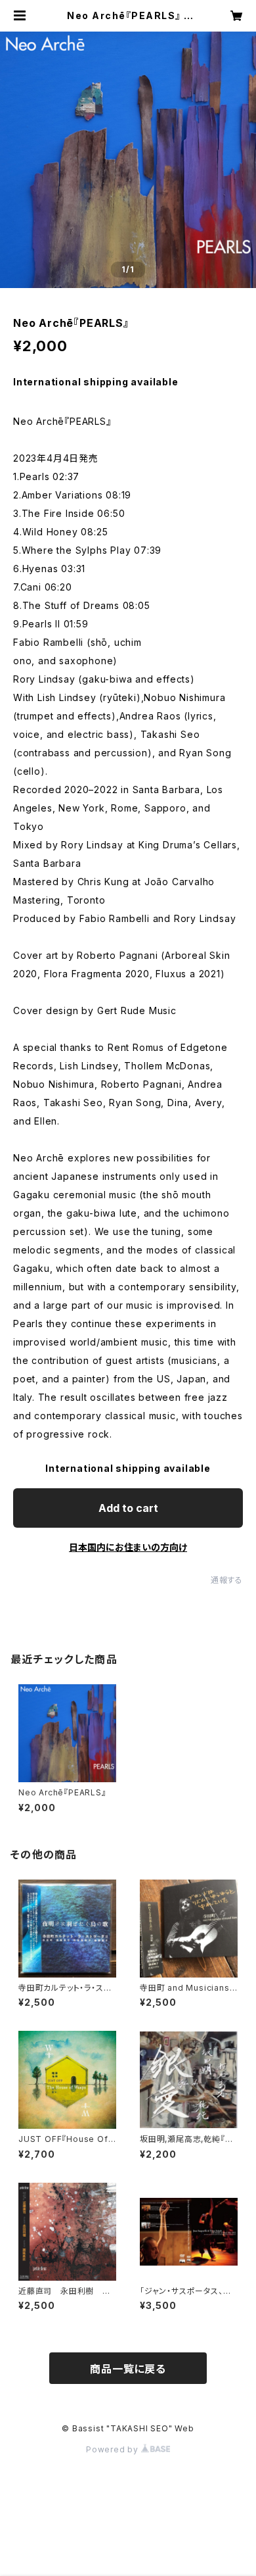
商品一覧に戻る (128, 2369)
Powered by (114, 2449)
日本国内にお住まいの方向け (128, 1547)
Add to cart (128, 1508)
